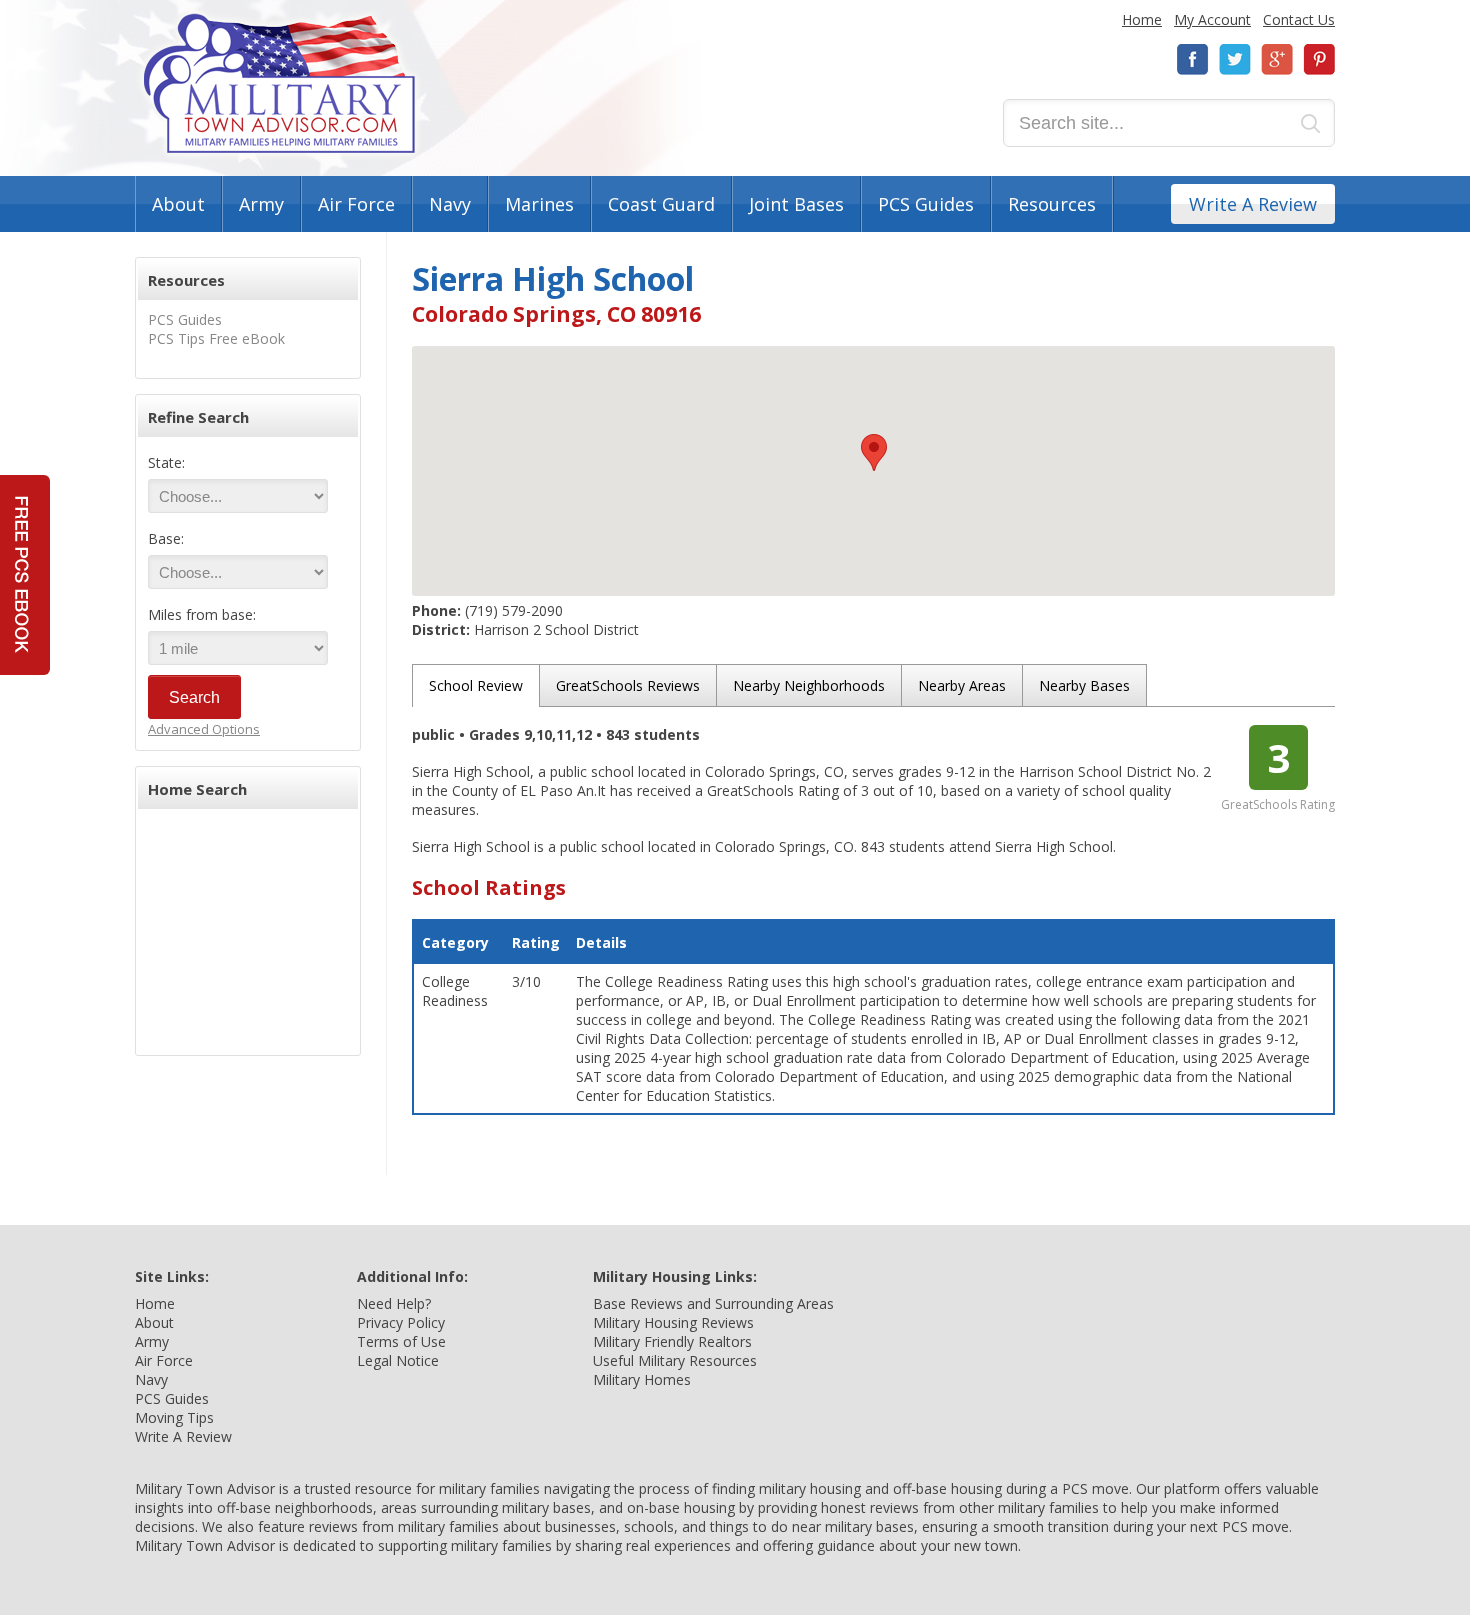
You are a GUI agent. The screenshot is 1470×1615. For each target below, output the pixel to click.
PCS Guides (926, 204)
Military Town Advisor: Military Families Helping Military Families (279, 83)
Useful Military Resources (675, 1360)
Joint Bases (796, 204)
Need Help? (394, 1303)
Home (1142, 19)
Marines (539, 204)
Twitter (1235, 59)
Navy (450, 204)
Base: (166, 538)
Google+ (1277, 59)
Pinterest (1319, 59)
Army (261, 204)
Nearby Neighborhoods (809, 685)
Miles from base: (202, 614)
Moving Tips (174, 1417)
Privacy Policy (401, 1322)
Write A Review (1253, 204)
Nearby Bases (1084, 685)
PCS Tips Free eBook (216, 338)
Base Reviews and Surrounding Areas (713, 1303)
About (178, 204)
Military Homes (642, 1379)
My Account (1212, 19)
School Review (476, 685)
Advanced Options (204, 729)
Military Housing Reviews (673, 1322)
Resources (1052, 204)
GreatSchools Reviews (628, 685)
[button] (874, 452)
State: (166, 462)
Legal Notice (398, 1360)
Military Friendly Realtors (672, 1341)
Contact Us (1299, 19)
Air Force (356, 204)
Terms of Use (401, 1341)
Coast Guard (661, 204)
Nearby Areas (962, 685)
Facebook (1193, 59)
